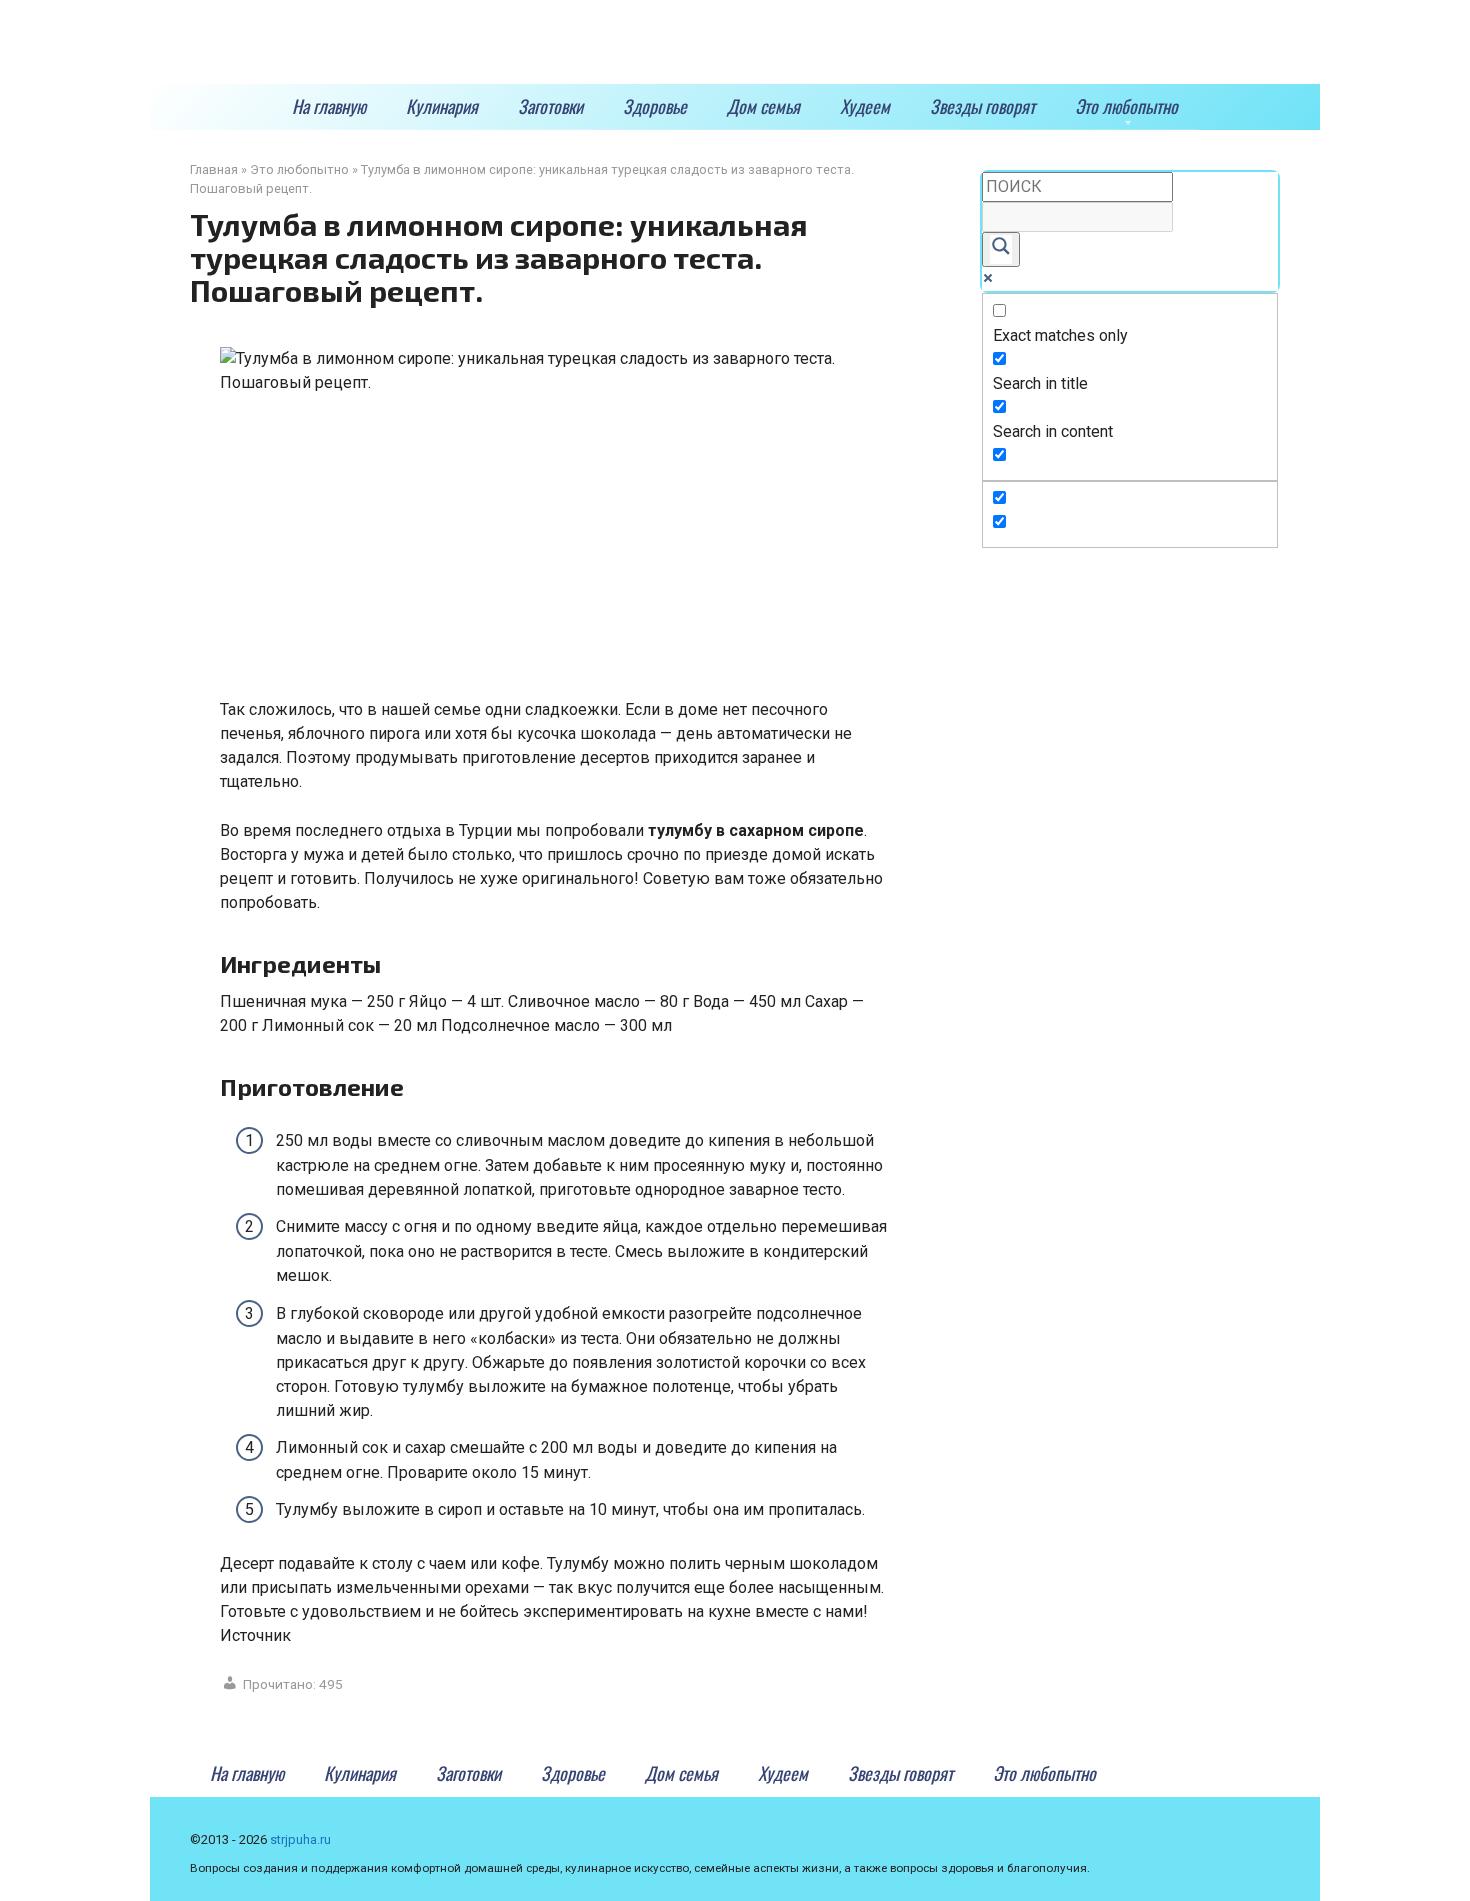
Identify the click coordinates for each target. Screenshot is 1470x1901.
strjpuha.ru (300, 1839)
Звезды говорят (982, 106)
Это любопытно (1126, 106)
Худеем (865, 106)
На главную (329, 106)
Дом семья (763, 106)
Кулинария (442, 106)
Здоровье (655, 106)
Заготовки (550, 106)
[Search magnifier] (1001, 249)
